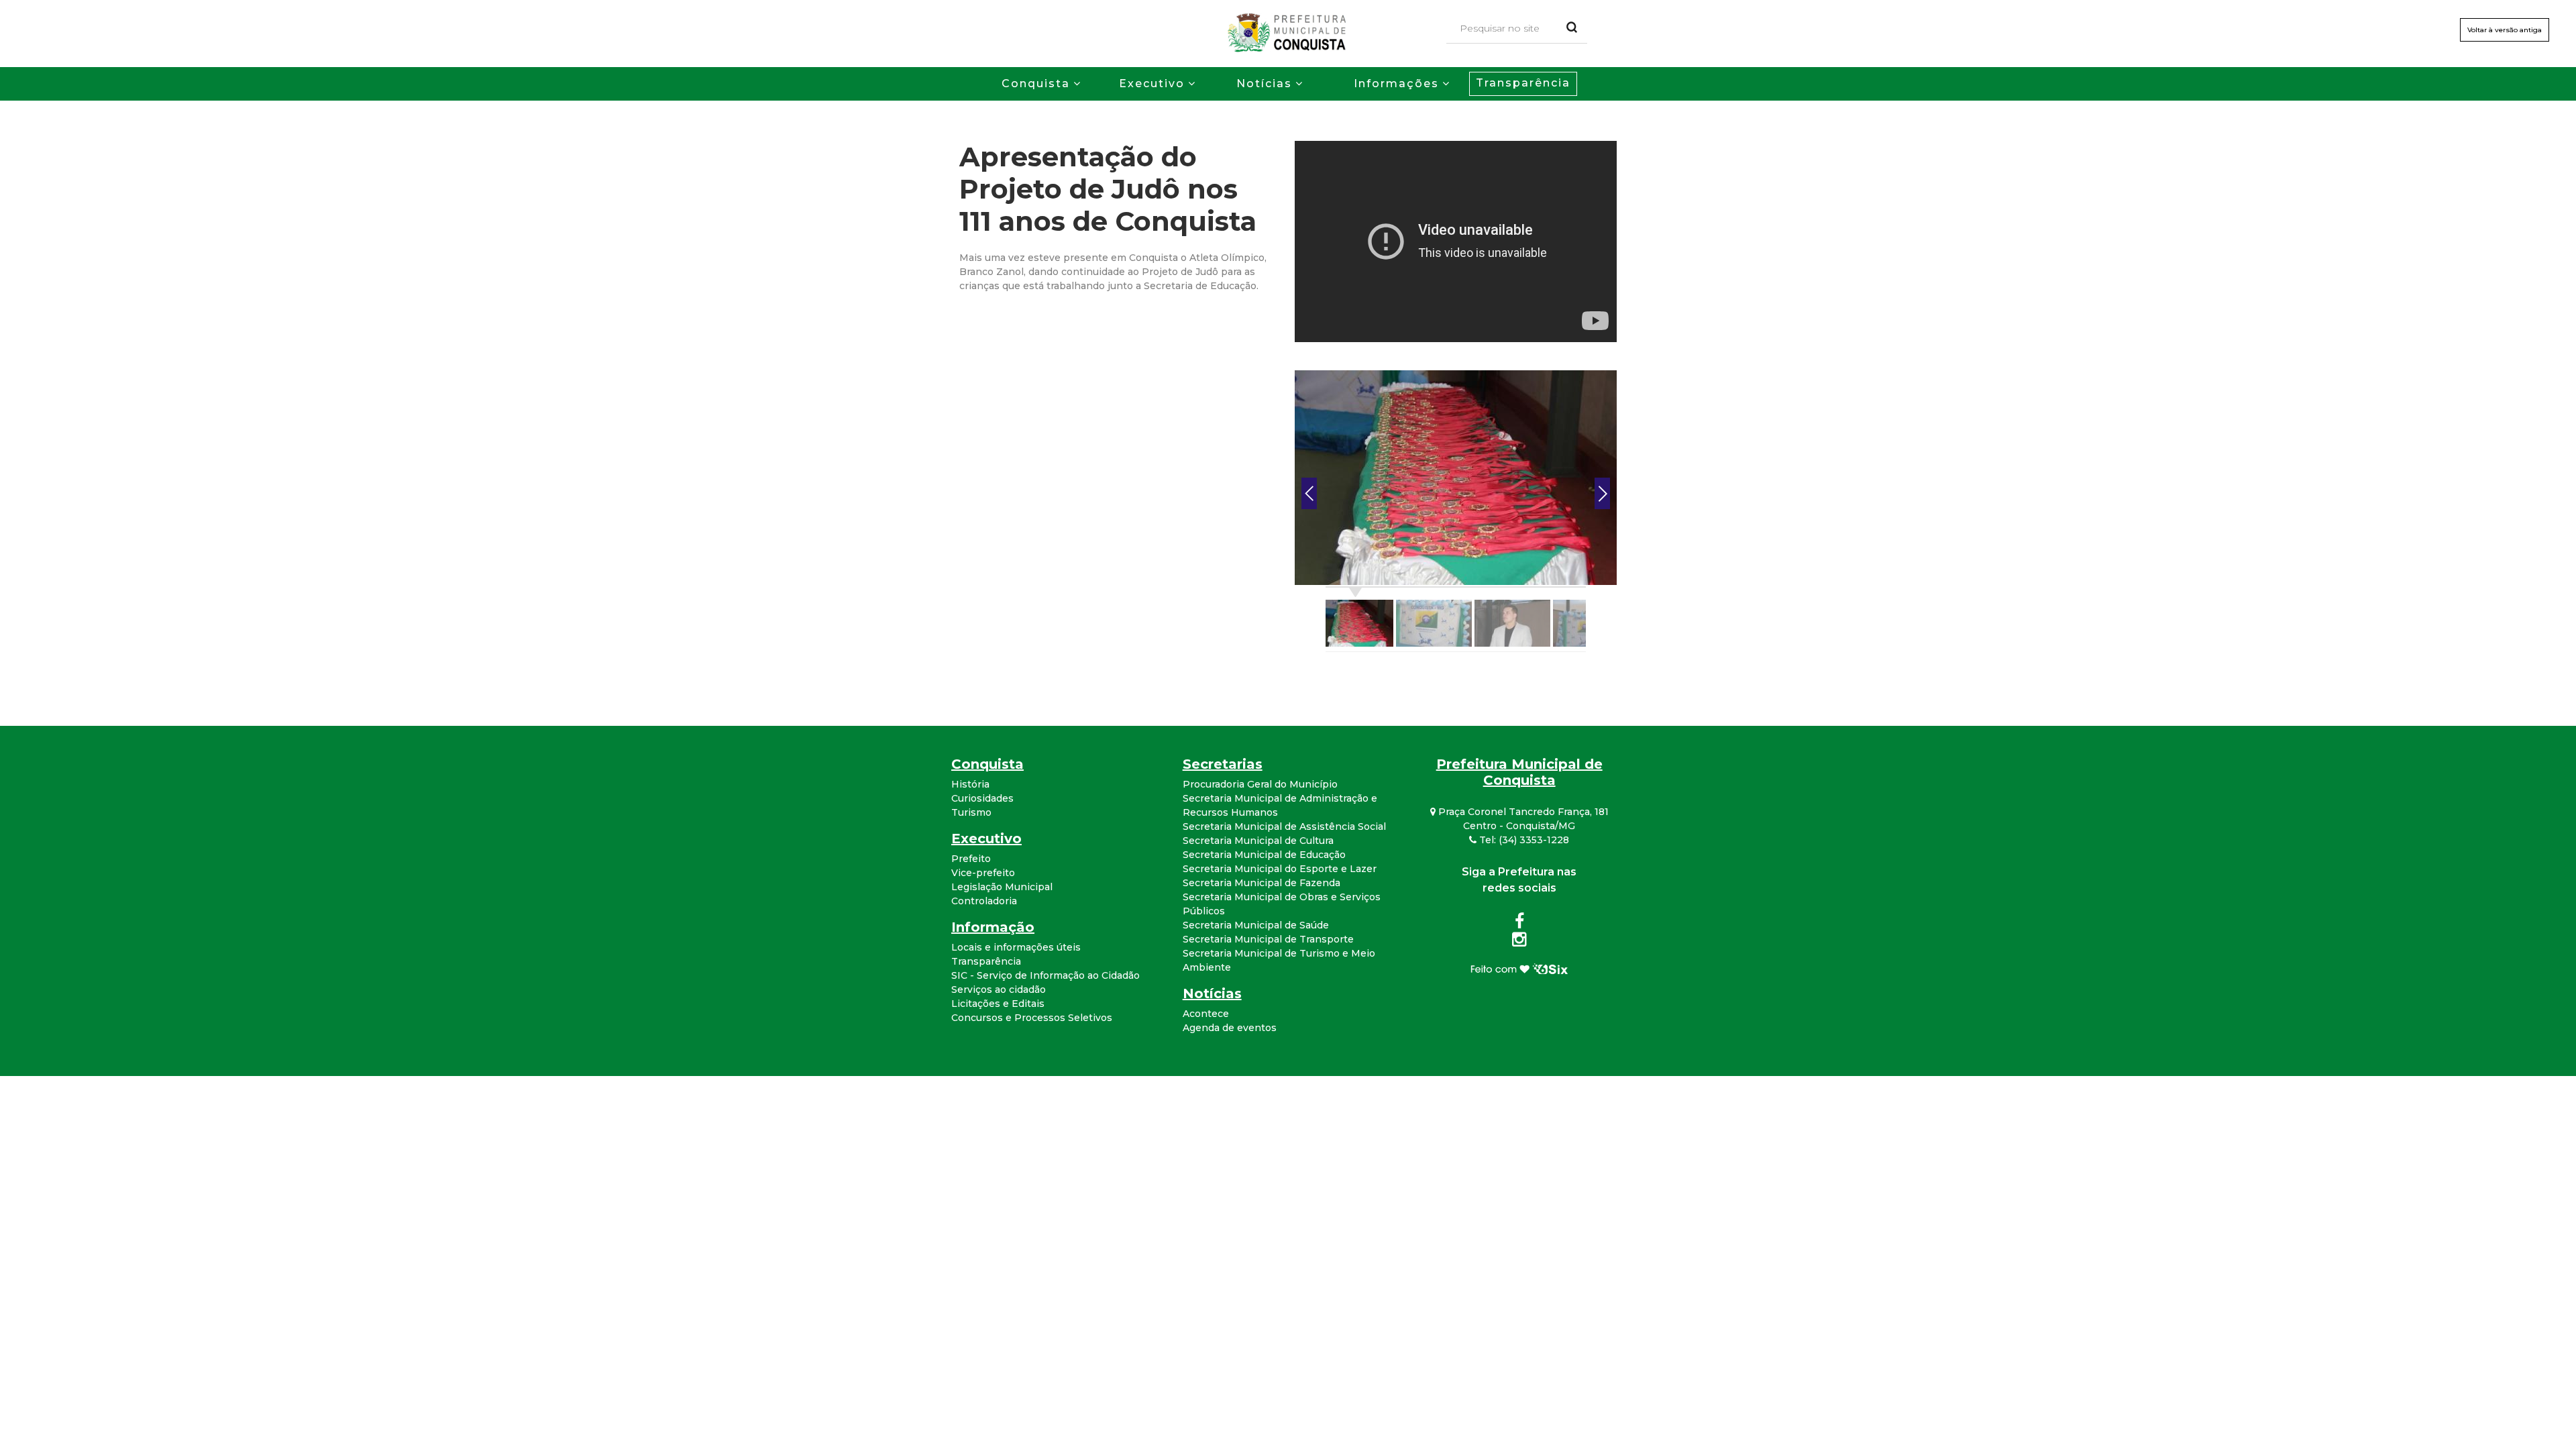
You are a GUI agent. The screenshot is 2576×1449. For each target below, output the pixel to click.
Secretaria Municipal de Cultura (1258, 841)
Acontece (1206, 1014)
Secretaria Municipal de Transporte (1268, 939)
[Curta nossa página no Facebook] (1519, 924)
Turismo (971, 812)
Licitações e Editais (998, 1004)
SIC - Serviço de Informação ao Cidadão (1045, 975)
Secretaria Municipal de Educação (1264, 855)
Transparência (1523, 83)
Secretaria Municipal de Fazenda (1262, 883)
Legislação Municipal (1002, 887)
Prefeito (971, 859)
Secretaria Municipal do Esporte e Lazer (1280, 869)
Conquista (1036, 84)
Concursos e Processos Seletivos (1032, 1018)
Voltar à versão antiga (2505, 30)
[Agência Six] (1519, 968)
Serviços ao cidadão (999, 989)
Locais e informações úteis (1016, 947)
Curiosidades (982, 798)
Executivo (1152, 84)
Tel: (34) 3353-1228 (1523, 840)
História (970, 784)
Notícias (1264, 84)
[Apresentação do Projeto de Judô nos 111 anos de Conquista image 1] (1456, 477)
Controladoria (984, 901)
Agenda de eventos (1230, 1028)
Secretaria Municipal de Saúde (1256, 925)
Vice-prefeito (983, 873)
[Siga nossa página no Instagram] (1519, 942)
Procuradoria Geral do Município (1260, 784)
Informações (1396, 84)
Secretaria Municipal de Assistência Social (1284, 826)
